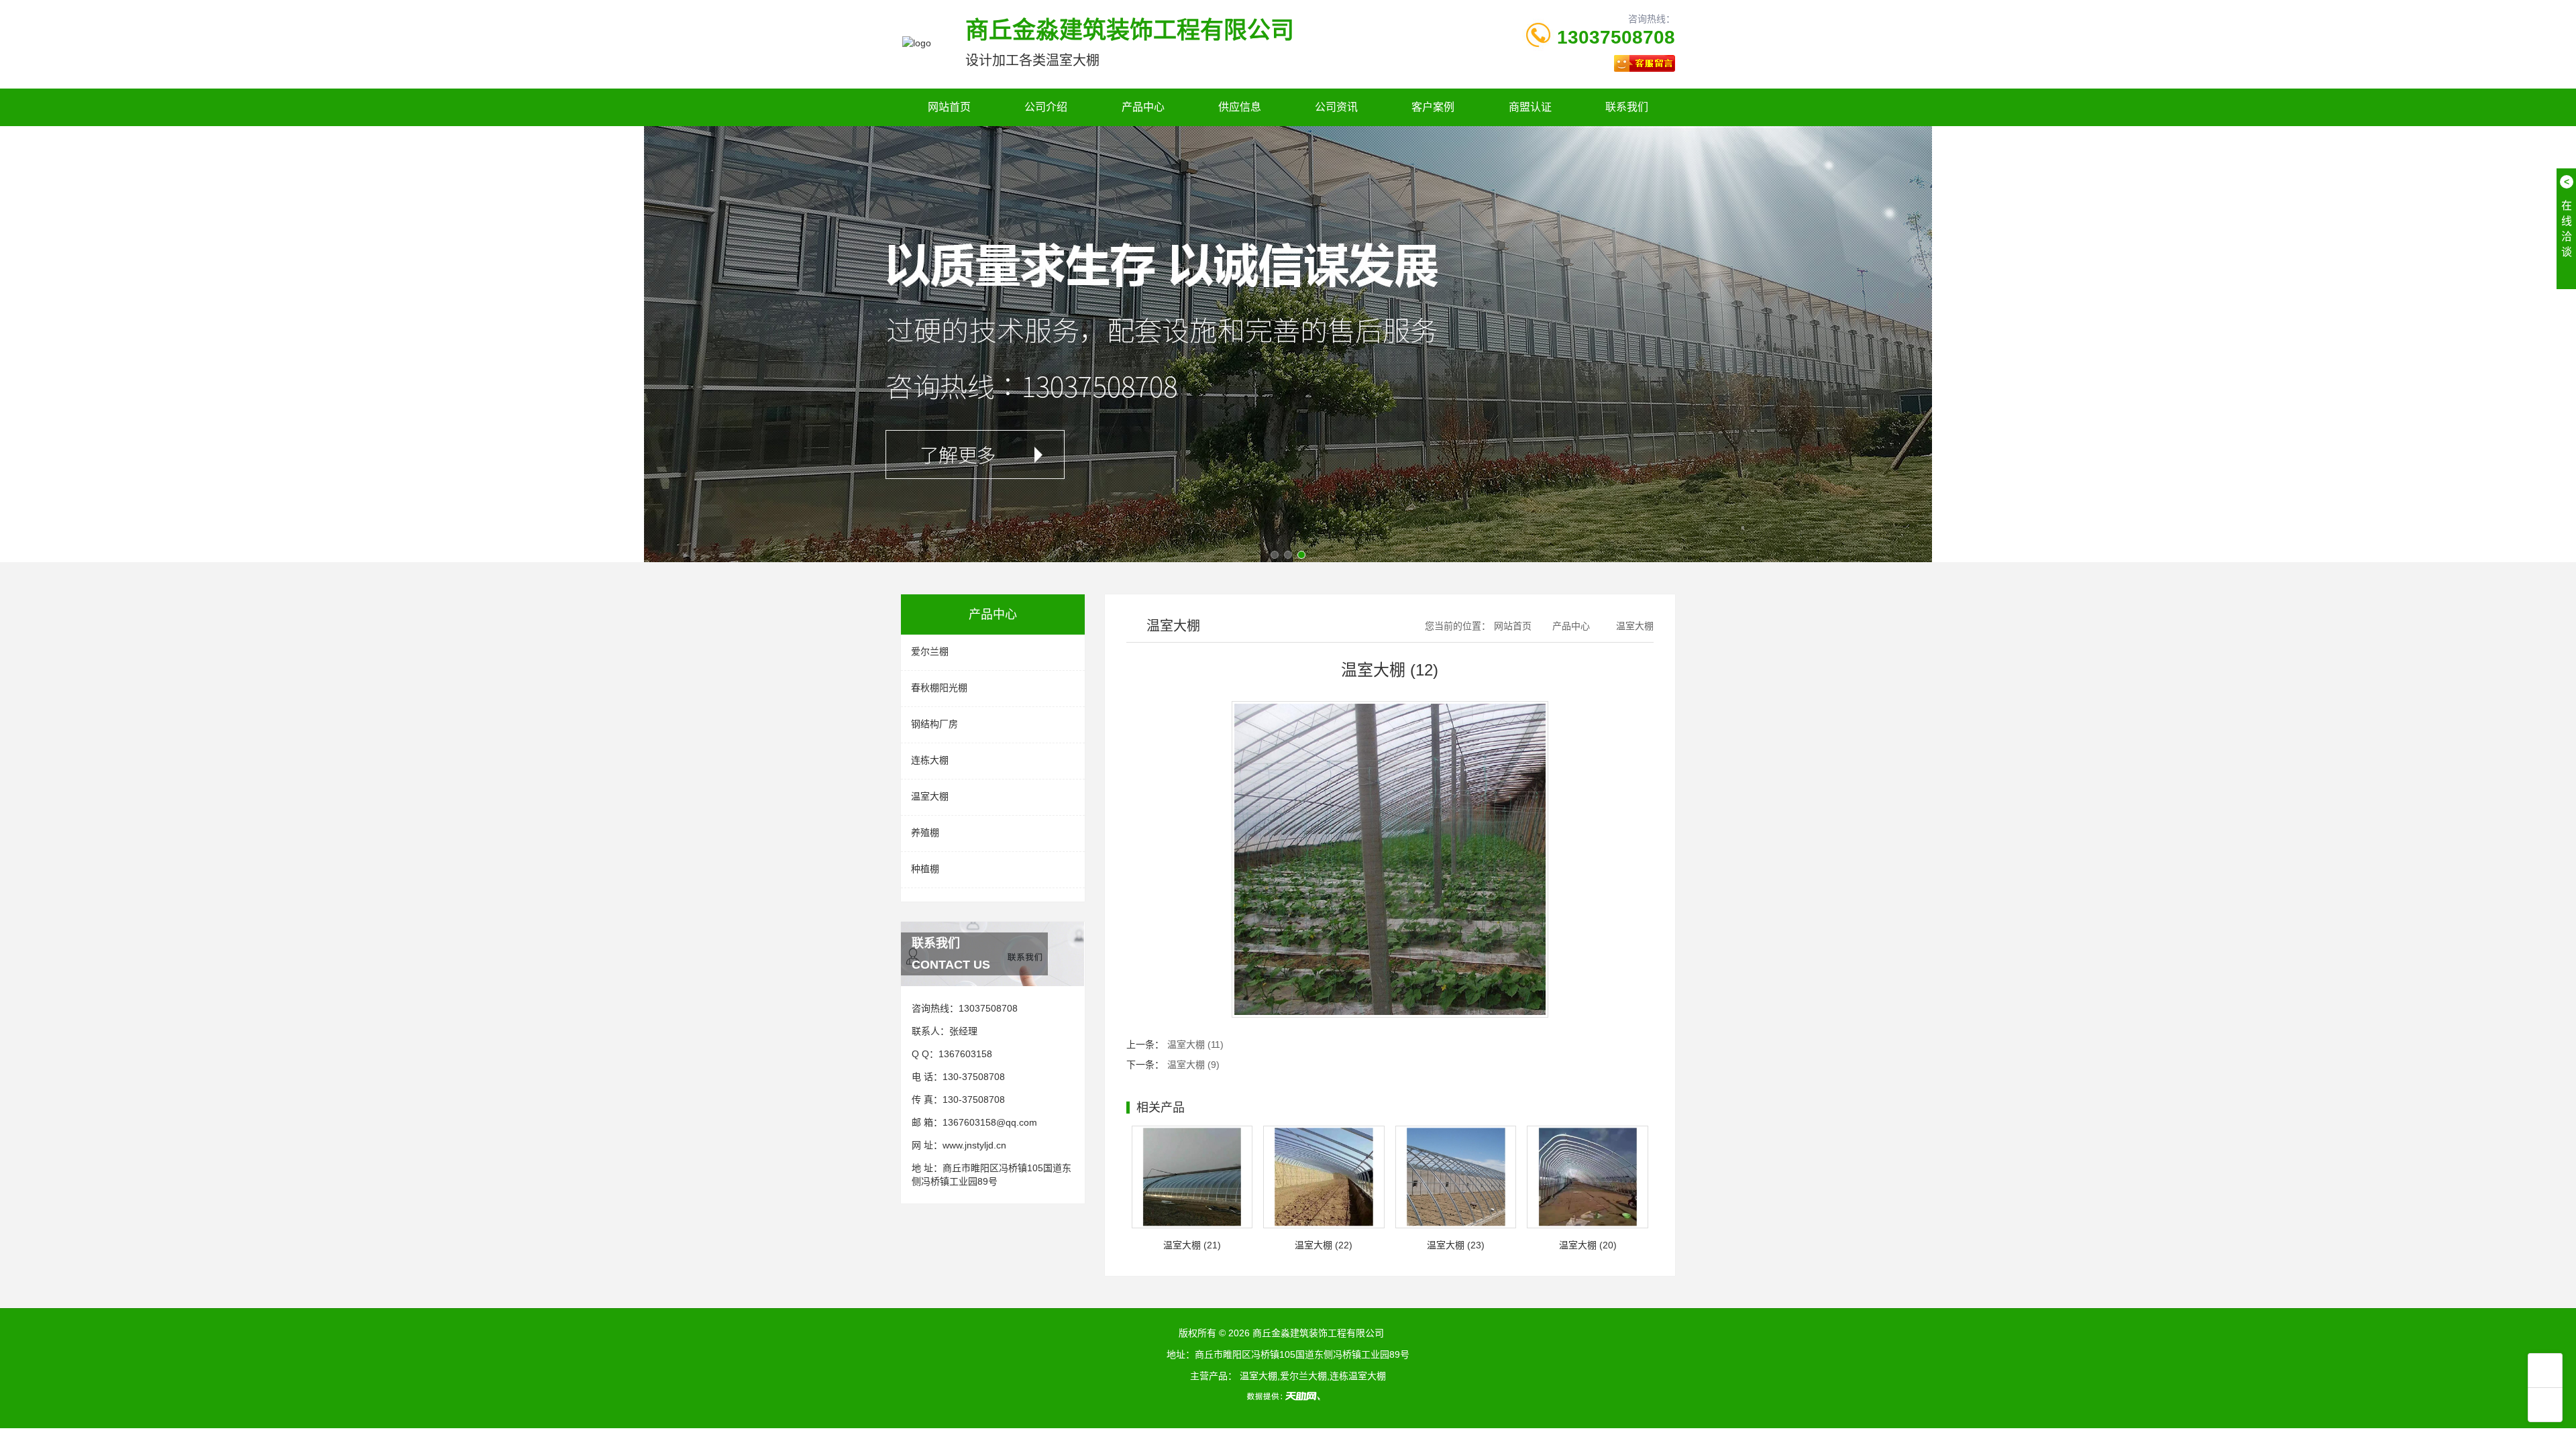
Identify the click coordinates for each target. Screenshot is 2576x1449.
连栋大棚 (930, 760)
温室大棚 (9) (1193, 1065)
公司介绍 (1046, 107)
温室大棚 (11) (1195, 1044)
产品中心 (1143, 107)
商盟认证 (1530, 107)
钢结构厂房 (934, 724)
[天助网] (1288, 1396)
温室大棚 (930, 796)
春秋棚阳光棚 (939, 688)
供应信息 (1240, 107)
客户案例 (1433, 107)
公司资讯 (1336, 107)
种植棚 (925, 869)
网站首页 (949, 107)
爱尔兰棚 (930, 651)
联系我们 (1627, 107)
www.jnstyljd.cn (974, 1145)
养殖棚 (925, 833)
